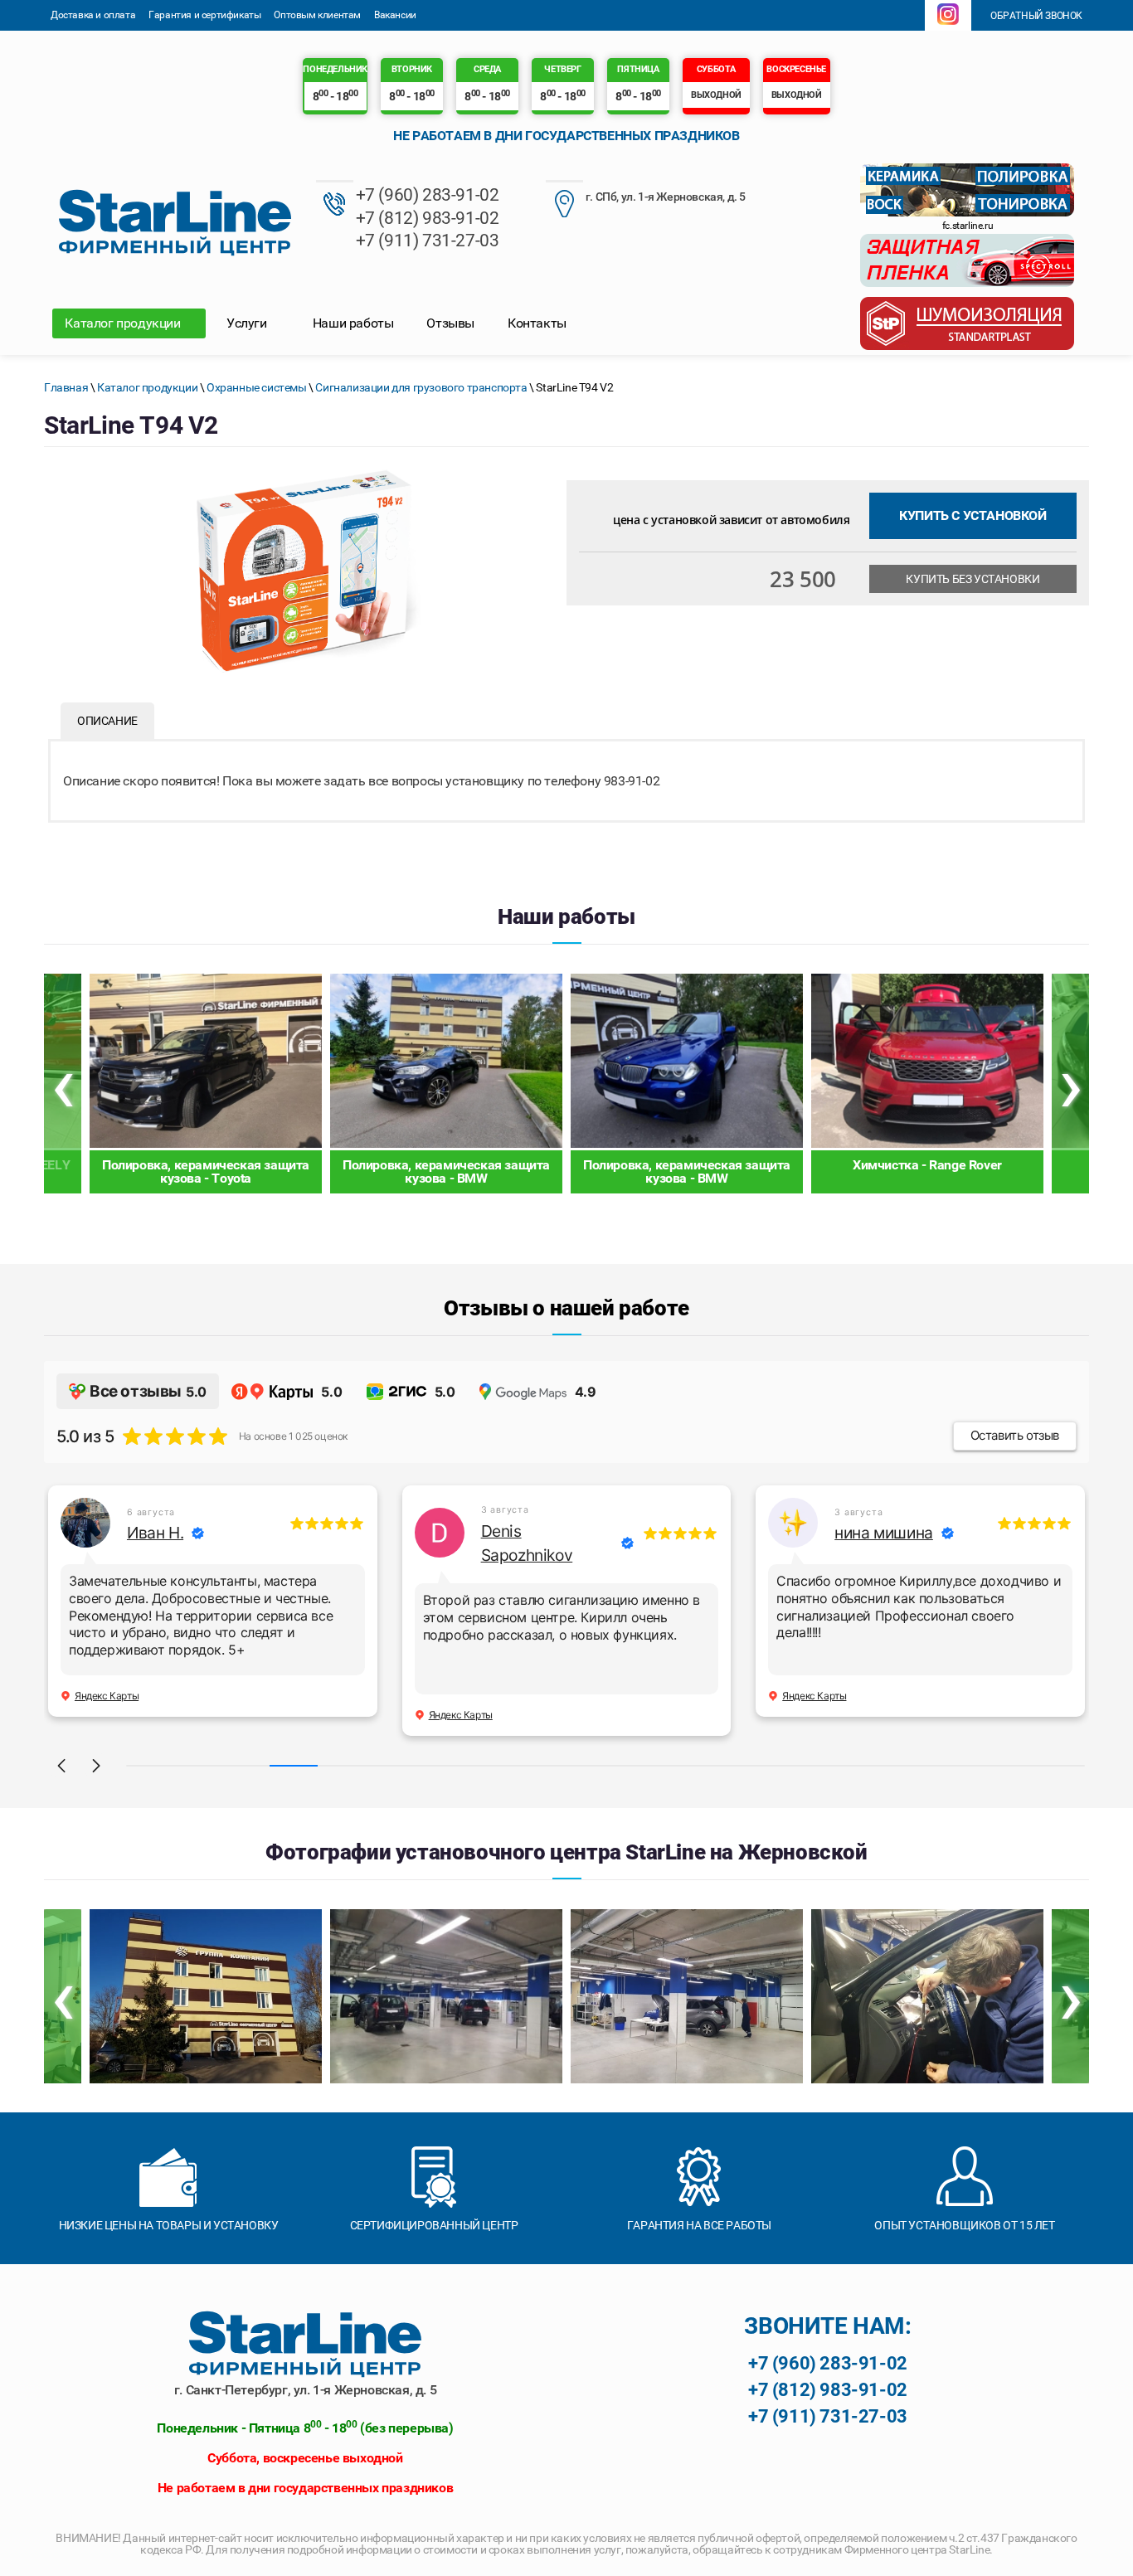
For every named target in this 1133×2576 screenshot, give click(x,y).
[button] (61, 1766)
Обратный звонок (1035, 16)
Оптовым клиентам (317, 15)
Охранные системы (257, 387)
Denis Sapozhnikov (527, 1543)
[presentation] (63, 1084)
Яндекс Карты (107, 1696)
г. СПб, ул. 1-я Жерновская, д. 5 (666, 197)
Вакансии (395, 15)
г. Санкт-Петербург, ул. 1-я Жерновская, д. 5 (305, 2390)
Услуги (248, 323)
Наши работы (353, 323)
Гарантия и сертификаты (204, 15)
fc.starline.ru (968, 226)
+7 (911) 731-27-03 (428, 241)
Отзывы (450, 323)
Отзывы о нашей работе (566, 1308)
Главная (66, 387)
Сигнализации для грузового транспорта (421, 387)
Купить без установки (973, 579)
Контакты (537, 323)
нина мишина (884, 1533)
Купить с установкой (973, 515)
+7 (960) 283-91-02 (428, 195)
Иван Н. (155, 1533)
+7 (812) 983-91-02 (428, 218)
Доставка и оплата (93, 15)
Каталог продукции (124, 323)
